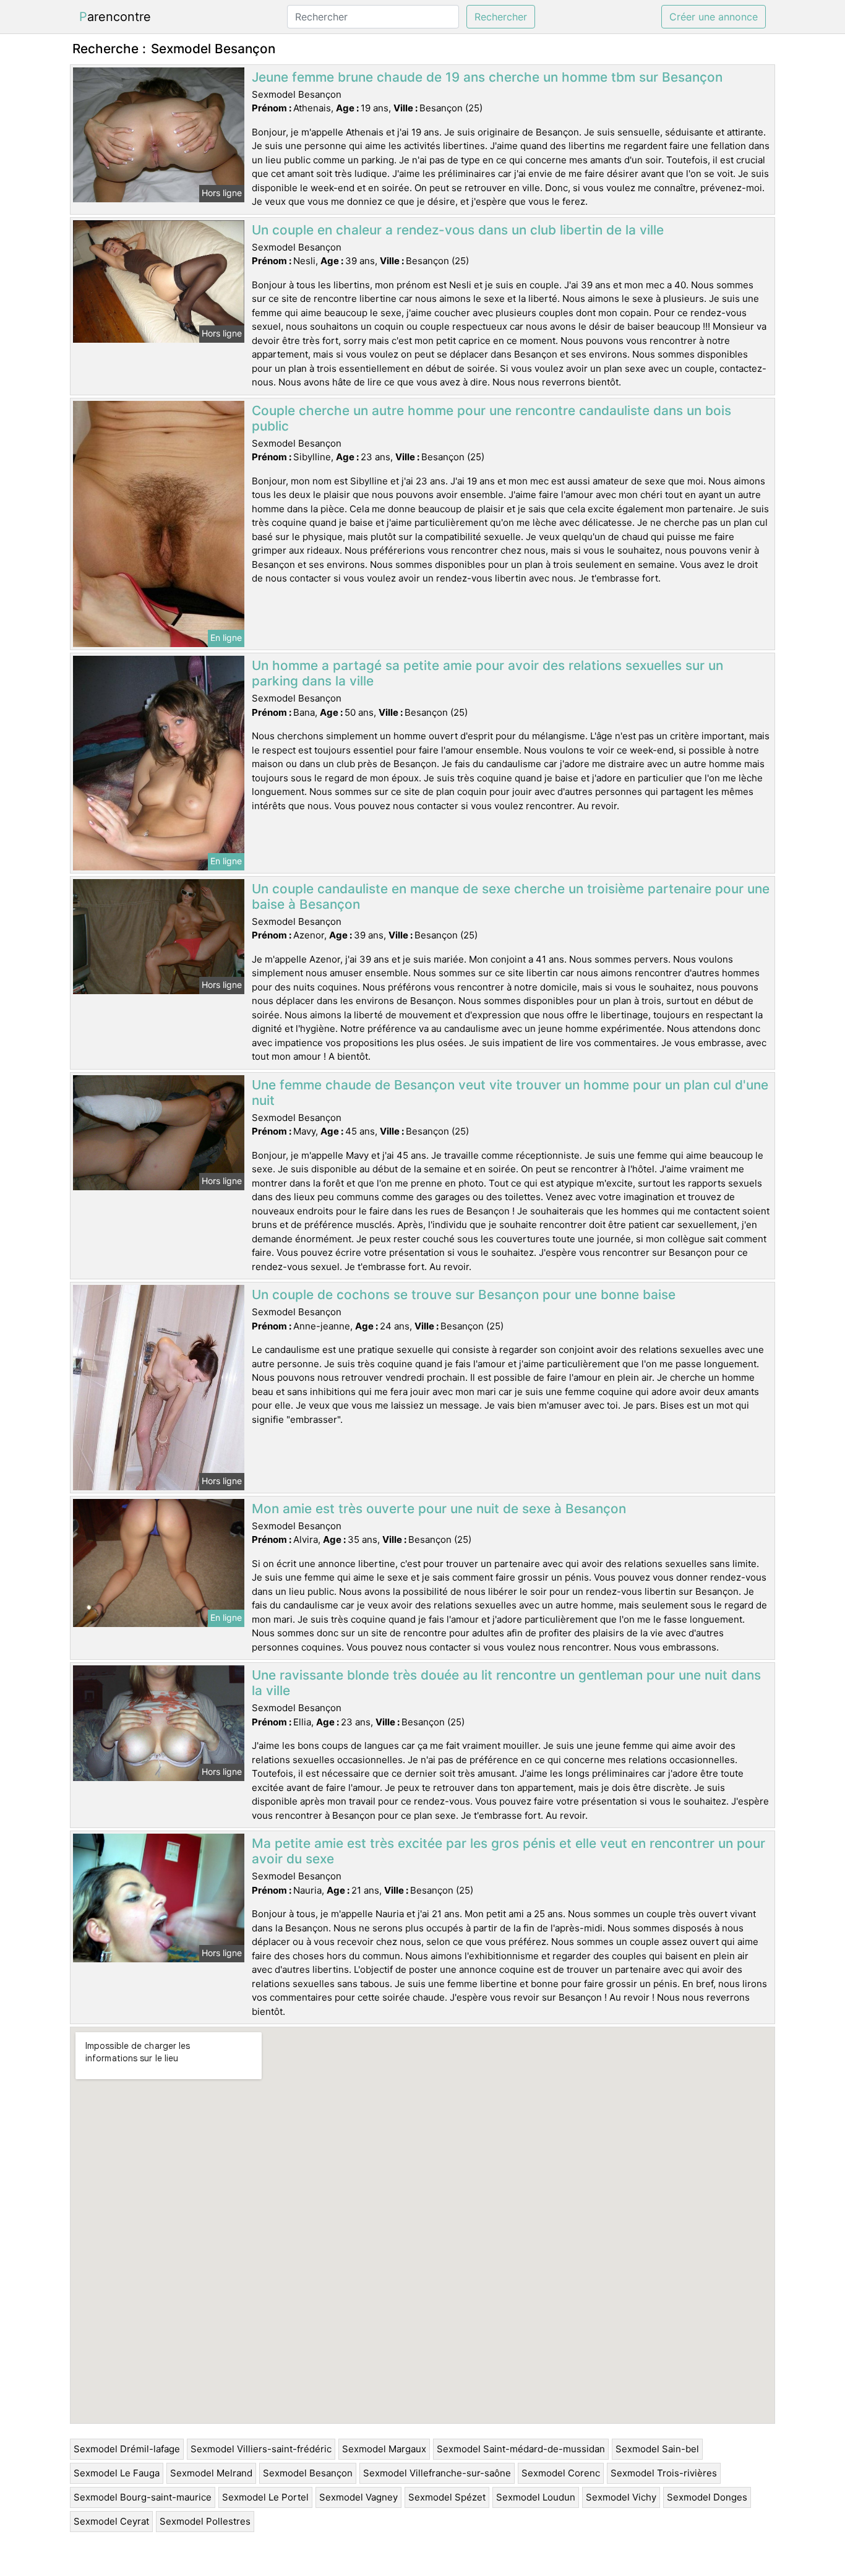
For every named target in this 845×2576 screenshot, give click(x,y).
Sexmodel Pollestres (205, 2521)
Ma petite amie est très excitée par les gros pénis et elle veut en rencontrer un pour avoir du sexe (508, 1851)
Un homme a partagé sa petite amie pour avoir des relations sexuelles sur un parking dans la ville (487, 673)
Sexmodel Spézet (447, 2497)
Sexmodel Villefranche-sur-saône (437, 2473)
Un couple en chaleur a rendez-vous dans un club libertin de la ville (458, 230)
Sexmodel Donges (707, 2497)
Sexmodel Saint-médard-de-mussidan (521, 2449)
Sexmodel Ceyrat (111, 2521)
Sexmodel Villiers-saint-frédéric (261, 2449)
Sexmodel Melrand (211, 2473)
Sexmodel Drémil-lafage (127, 2449)
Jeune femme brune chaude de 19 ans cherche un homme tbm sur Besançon (487, 77)
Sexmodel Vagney (358, 2497)
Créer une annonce (714, 17)
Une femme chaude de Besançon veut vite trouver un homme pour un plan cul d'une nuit (510, 1093)
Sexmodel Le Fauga (117, 2473)
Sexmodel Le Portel (265, 2497)
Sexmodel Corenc (561, 2473)
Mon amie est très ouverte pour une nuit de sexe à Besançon (439, 1509)
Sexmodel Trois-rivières (664, 2473)
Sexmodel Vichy (621, 2497)
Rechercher (501, 17)
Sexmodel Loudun (536, 2497)
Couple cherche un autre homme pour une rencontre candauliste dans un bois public (491, 418)
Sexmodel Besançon (308, 2473)
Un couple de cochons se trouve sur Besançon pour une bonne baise (464, 1294)
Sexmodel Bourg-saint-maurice (143, 2497)
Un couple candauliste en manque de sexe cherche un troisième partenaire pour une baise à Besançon (511, 896)
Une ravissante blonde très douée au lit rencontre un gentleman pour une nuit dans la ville (506, 1683)
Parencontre (115, 17)
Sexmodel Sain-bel (657, 2449)
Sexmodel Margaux (384, 2449)
